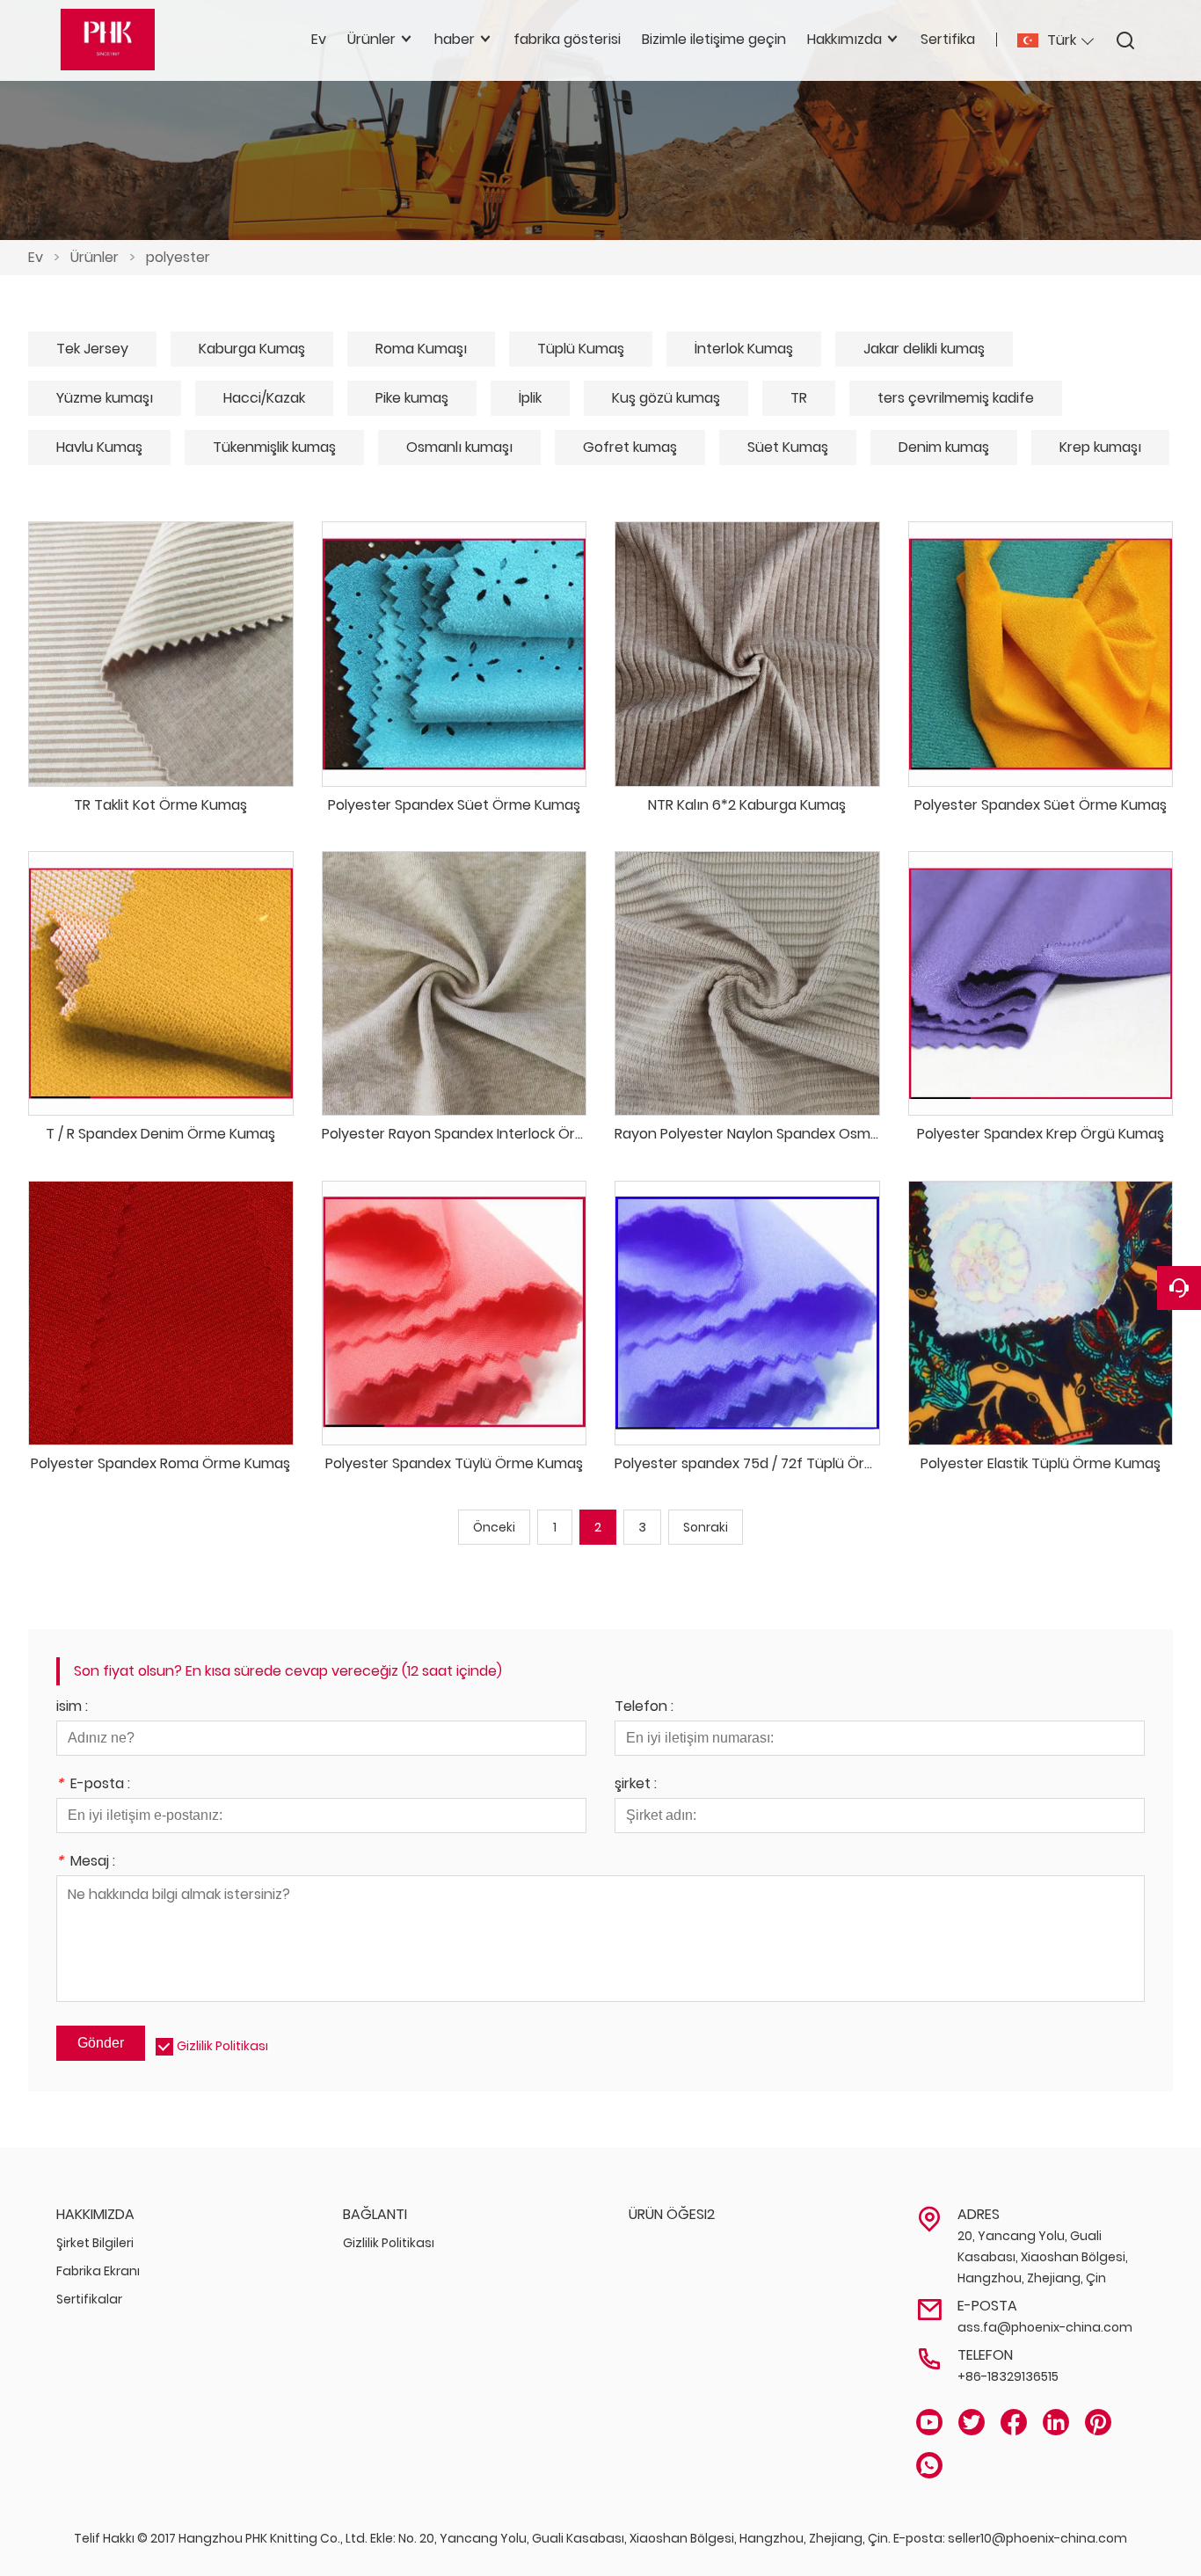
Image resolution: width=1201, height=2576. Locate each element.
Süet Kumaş (788, 447)
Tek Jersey (92, 349)
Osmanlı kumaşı (459, 447)
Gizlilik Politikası (222, 2046)
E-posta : (93, 1785)
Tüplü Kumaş (581, 349)
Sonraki (706, 1527)
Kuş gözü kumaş (666, 398)
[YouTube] (929, 2423)
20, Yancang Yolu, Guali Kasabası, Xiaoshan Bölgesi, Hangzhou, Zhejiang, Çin (1043, 2257)
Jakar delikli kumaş (924, 349)
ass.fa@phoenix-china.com (1045, 2327)
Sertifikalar (89, 2299)
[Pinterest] (1098, 2423)
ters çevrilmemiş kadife (956, 398)
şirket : (636, 1785)
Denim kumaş (944, 447)
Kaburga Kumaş (252, 349)
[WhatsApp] (929, 2466)
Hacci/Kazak (264, 398)
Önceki (494, 1527)
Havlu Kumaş (99, 447)
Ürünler (95, 257)
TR (799, 398)
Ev (36, 257)
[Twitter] (972, 2423)
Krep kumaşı (1100, 447)
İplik (530, 398)
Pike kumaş (412, 398)
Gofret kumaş (630, 447)
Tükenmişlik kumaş (274, 447)
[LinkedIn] (1056, 2423)
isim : (72, 1708)
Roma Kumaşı (421, 349)
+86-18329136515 (1008, 2376)
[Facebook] (1014, 2423)
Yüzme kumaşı (105, 398)
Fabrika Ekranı (98, 2271)
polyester (178, 257)
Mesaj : (86, 1863)
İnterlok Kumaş (744, 349)
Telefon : (644, 1708)
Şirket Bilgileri (95, 2243)
